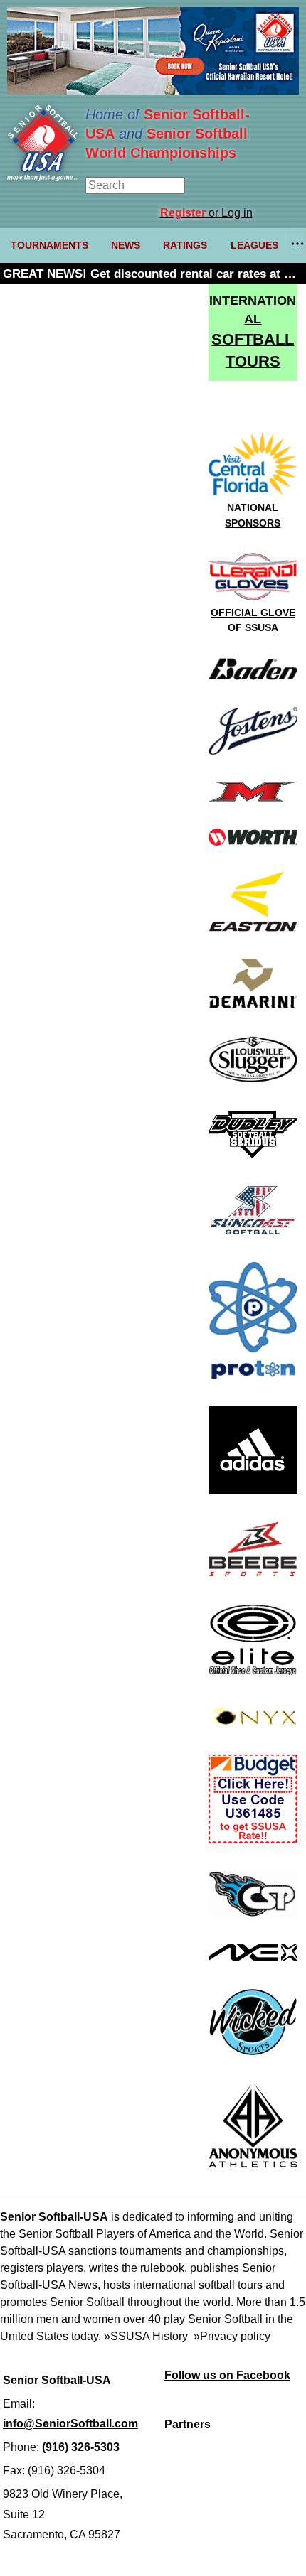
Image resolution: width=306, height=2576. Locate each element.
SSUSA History (149, 2336)
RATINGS (185, 245)
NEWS (126, 245)
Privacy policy (235, 2336)
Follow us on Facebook (227, 2375)
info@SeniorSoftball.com (70, 2424)
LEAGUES (254, 245)
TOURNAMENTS (49, 245)
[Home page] (43, 177)
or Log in (206, 213)
